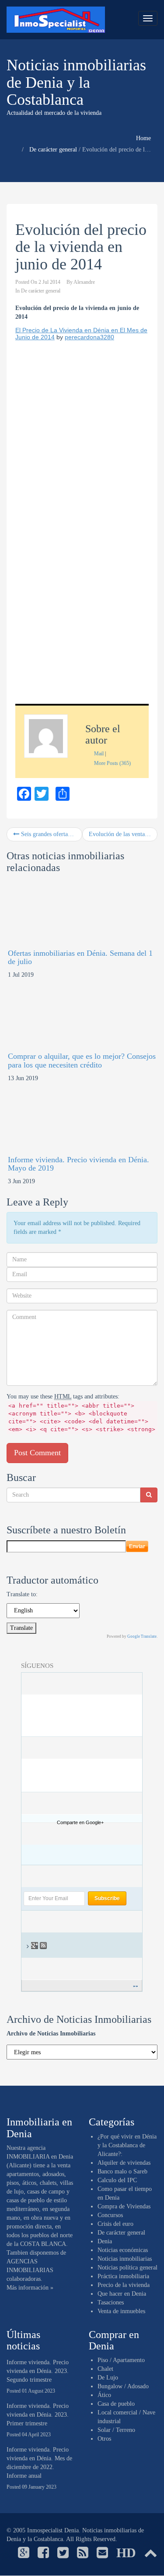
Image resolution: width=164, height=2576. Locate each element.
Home (143, 138)
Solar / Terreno (116, 2430)
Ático (104, 2395)
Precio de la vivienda (124, 2285)
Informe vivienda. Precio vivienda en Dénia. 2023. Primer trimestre (38, 2415)
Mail (99, 754)
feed (44, 1946)
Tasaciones (111, 2302)
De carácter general (53, 150)
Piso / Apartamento (121, 2360)
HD (126, 2553)
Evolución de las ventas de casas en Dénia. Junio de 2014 (123, 834)
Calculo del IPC (117, 2180)
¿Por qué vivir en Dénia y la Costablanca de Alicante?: (127, 2145)
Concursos (110, 2215)
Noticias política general (127, 2268)
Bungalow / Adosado (123, 2386)
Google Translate (142, 1636)
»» (136, 1986)
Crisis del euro (115, 2224)
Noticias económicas (123, 2250)
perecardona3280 (89, 337)
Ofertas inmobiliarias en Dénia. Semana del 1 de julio (80, 957)
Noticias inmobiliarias (125, 2259)
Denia (105, 2241)
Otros (104, 2439)
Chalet (105, 2369)
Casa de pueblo (116, 2404)
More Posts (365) (112, 763)
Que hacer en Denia (122, 2294)
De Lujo (108, 2378)
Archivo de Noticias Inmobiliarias (51, 2034)
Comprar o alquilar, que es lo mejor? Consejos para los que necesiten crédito (82, 1061)
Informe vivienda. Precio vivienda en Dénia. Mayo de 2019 (79, 1164)
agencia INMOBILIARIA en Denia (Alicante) (40, 2157)
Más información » (30, 2288)
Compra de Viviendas (124, 2206)
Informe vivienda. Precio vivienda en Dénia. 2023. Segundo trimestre (38, 2371)
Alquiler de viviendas (124, 2163)
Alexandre (84, 282)
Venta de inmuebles (121, 2311)
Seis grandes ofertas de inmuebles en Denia (51, 834)
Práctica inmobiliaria (123, 2276)
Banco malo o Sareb (122, 2171)
